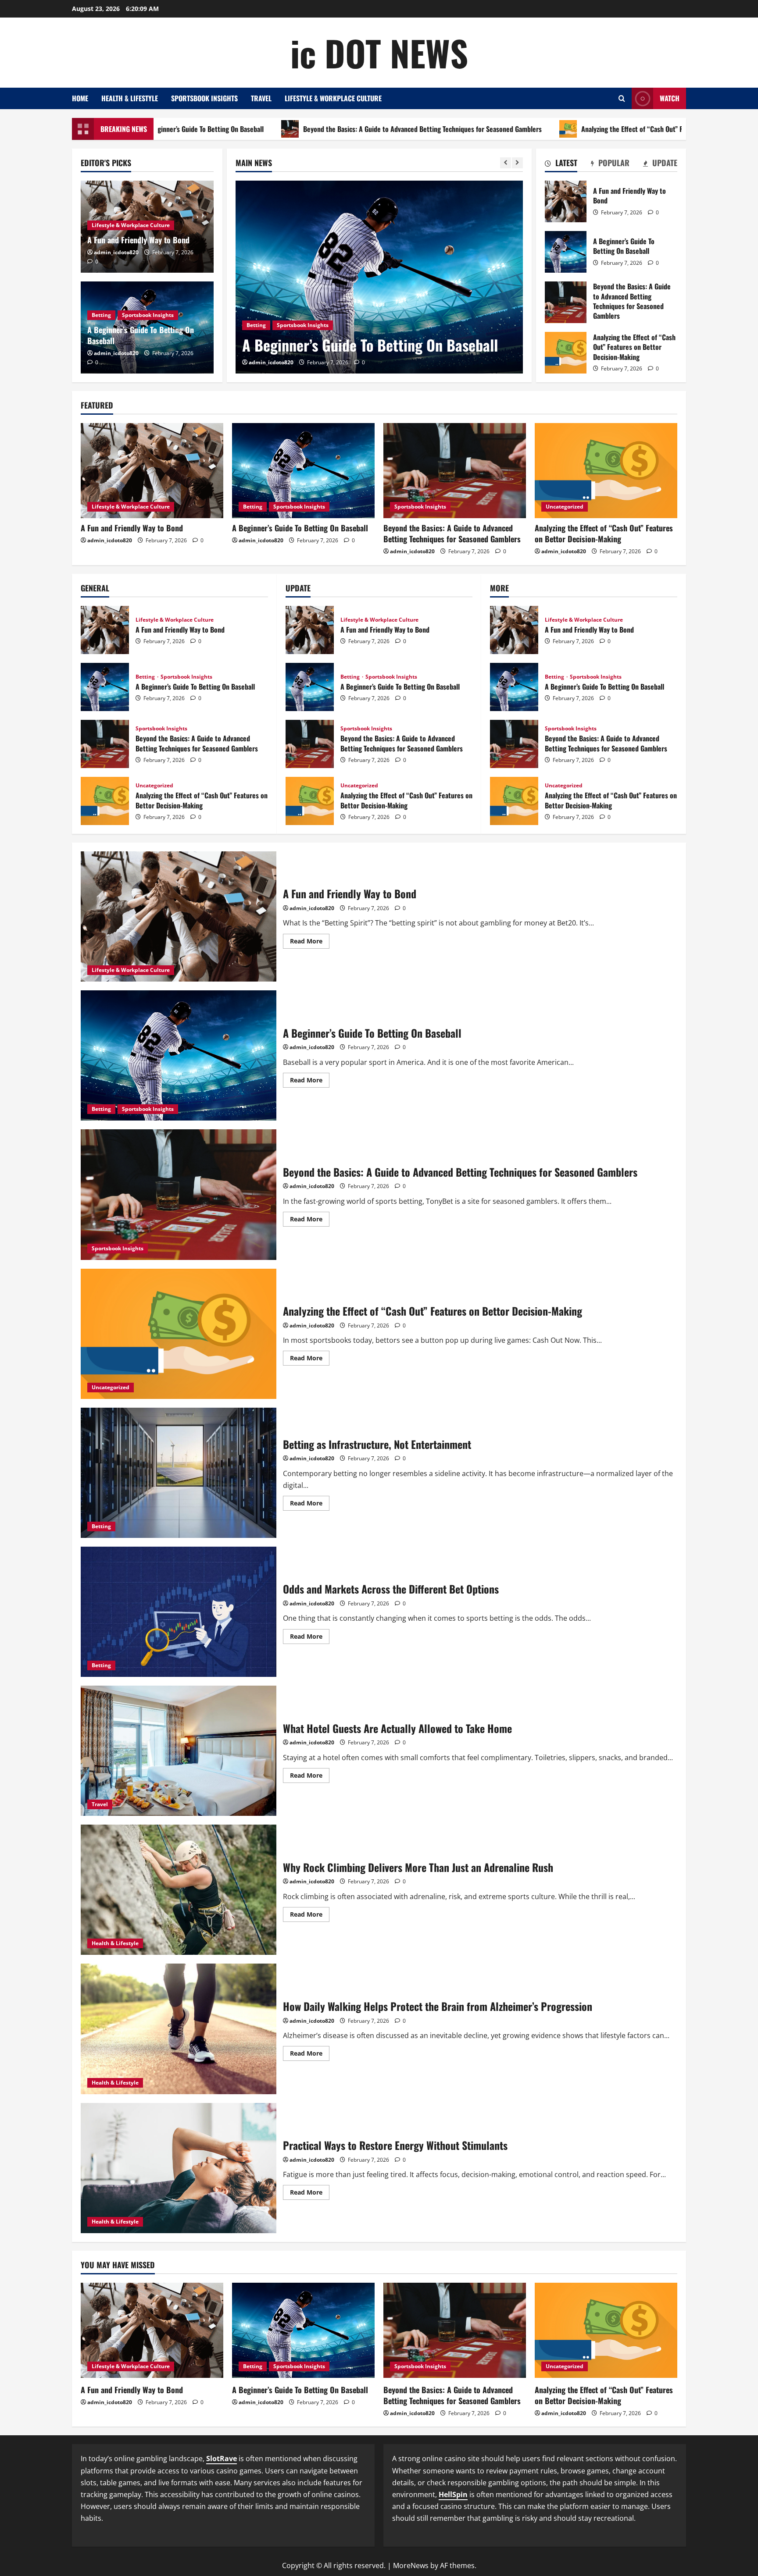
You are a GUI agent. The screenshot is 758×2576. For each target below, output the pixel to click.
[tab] (561, 164)
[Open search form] (622, 98)
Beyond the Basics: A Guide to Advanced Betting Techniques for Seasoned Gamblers (303, 129)
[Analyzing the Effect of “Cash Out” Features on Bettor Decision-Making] (606, 471)
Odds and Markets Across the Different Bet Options (179, 1612)
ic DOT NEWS (379, 53)
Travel (261, 98)
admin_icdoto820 (271, 362)
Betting (101, 315)
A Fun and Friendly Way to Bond (138, 240)
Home (80, 98)
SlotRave (222, 2459)
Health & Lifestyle (130, 98)
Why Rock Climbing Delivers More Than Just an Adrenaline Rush (179, 1890)
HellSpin (453, 2494)
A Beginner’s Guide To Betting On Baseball (141, 335)
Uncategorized (565, 507)
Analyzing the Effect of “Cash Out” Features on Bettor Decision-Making (562, 129)
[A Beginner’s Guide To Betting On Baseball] (303, 471)
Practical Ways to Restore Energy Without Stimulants (179, 2168)
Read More (310, 943)
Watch (670, 98)
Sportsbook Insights (204, 98)
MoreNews (411, 2565)
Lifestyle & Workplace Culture (333, 98)
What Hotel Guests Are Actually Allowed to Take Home (179, 1751)
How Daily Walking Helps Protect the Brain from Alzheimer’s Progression (179, 2029)
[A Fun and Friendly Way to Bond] (152, 471)
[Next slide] (517, 163)
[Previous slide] (506, 163)
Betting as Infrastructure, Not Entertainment (179, 1473)
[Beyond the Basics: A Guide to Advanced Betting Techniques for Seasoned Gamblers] (379, 277)
